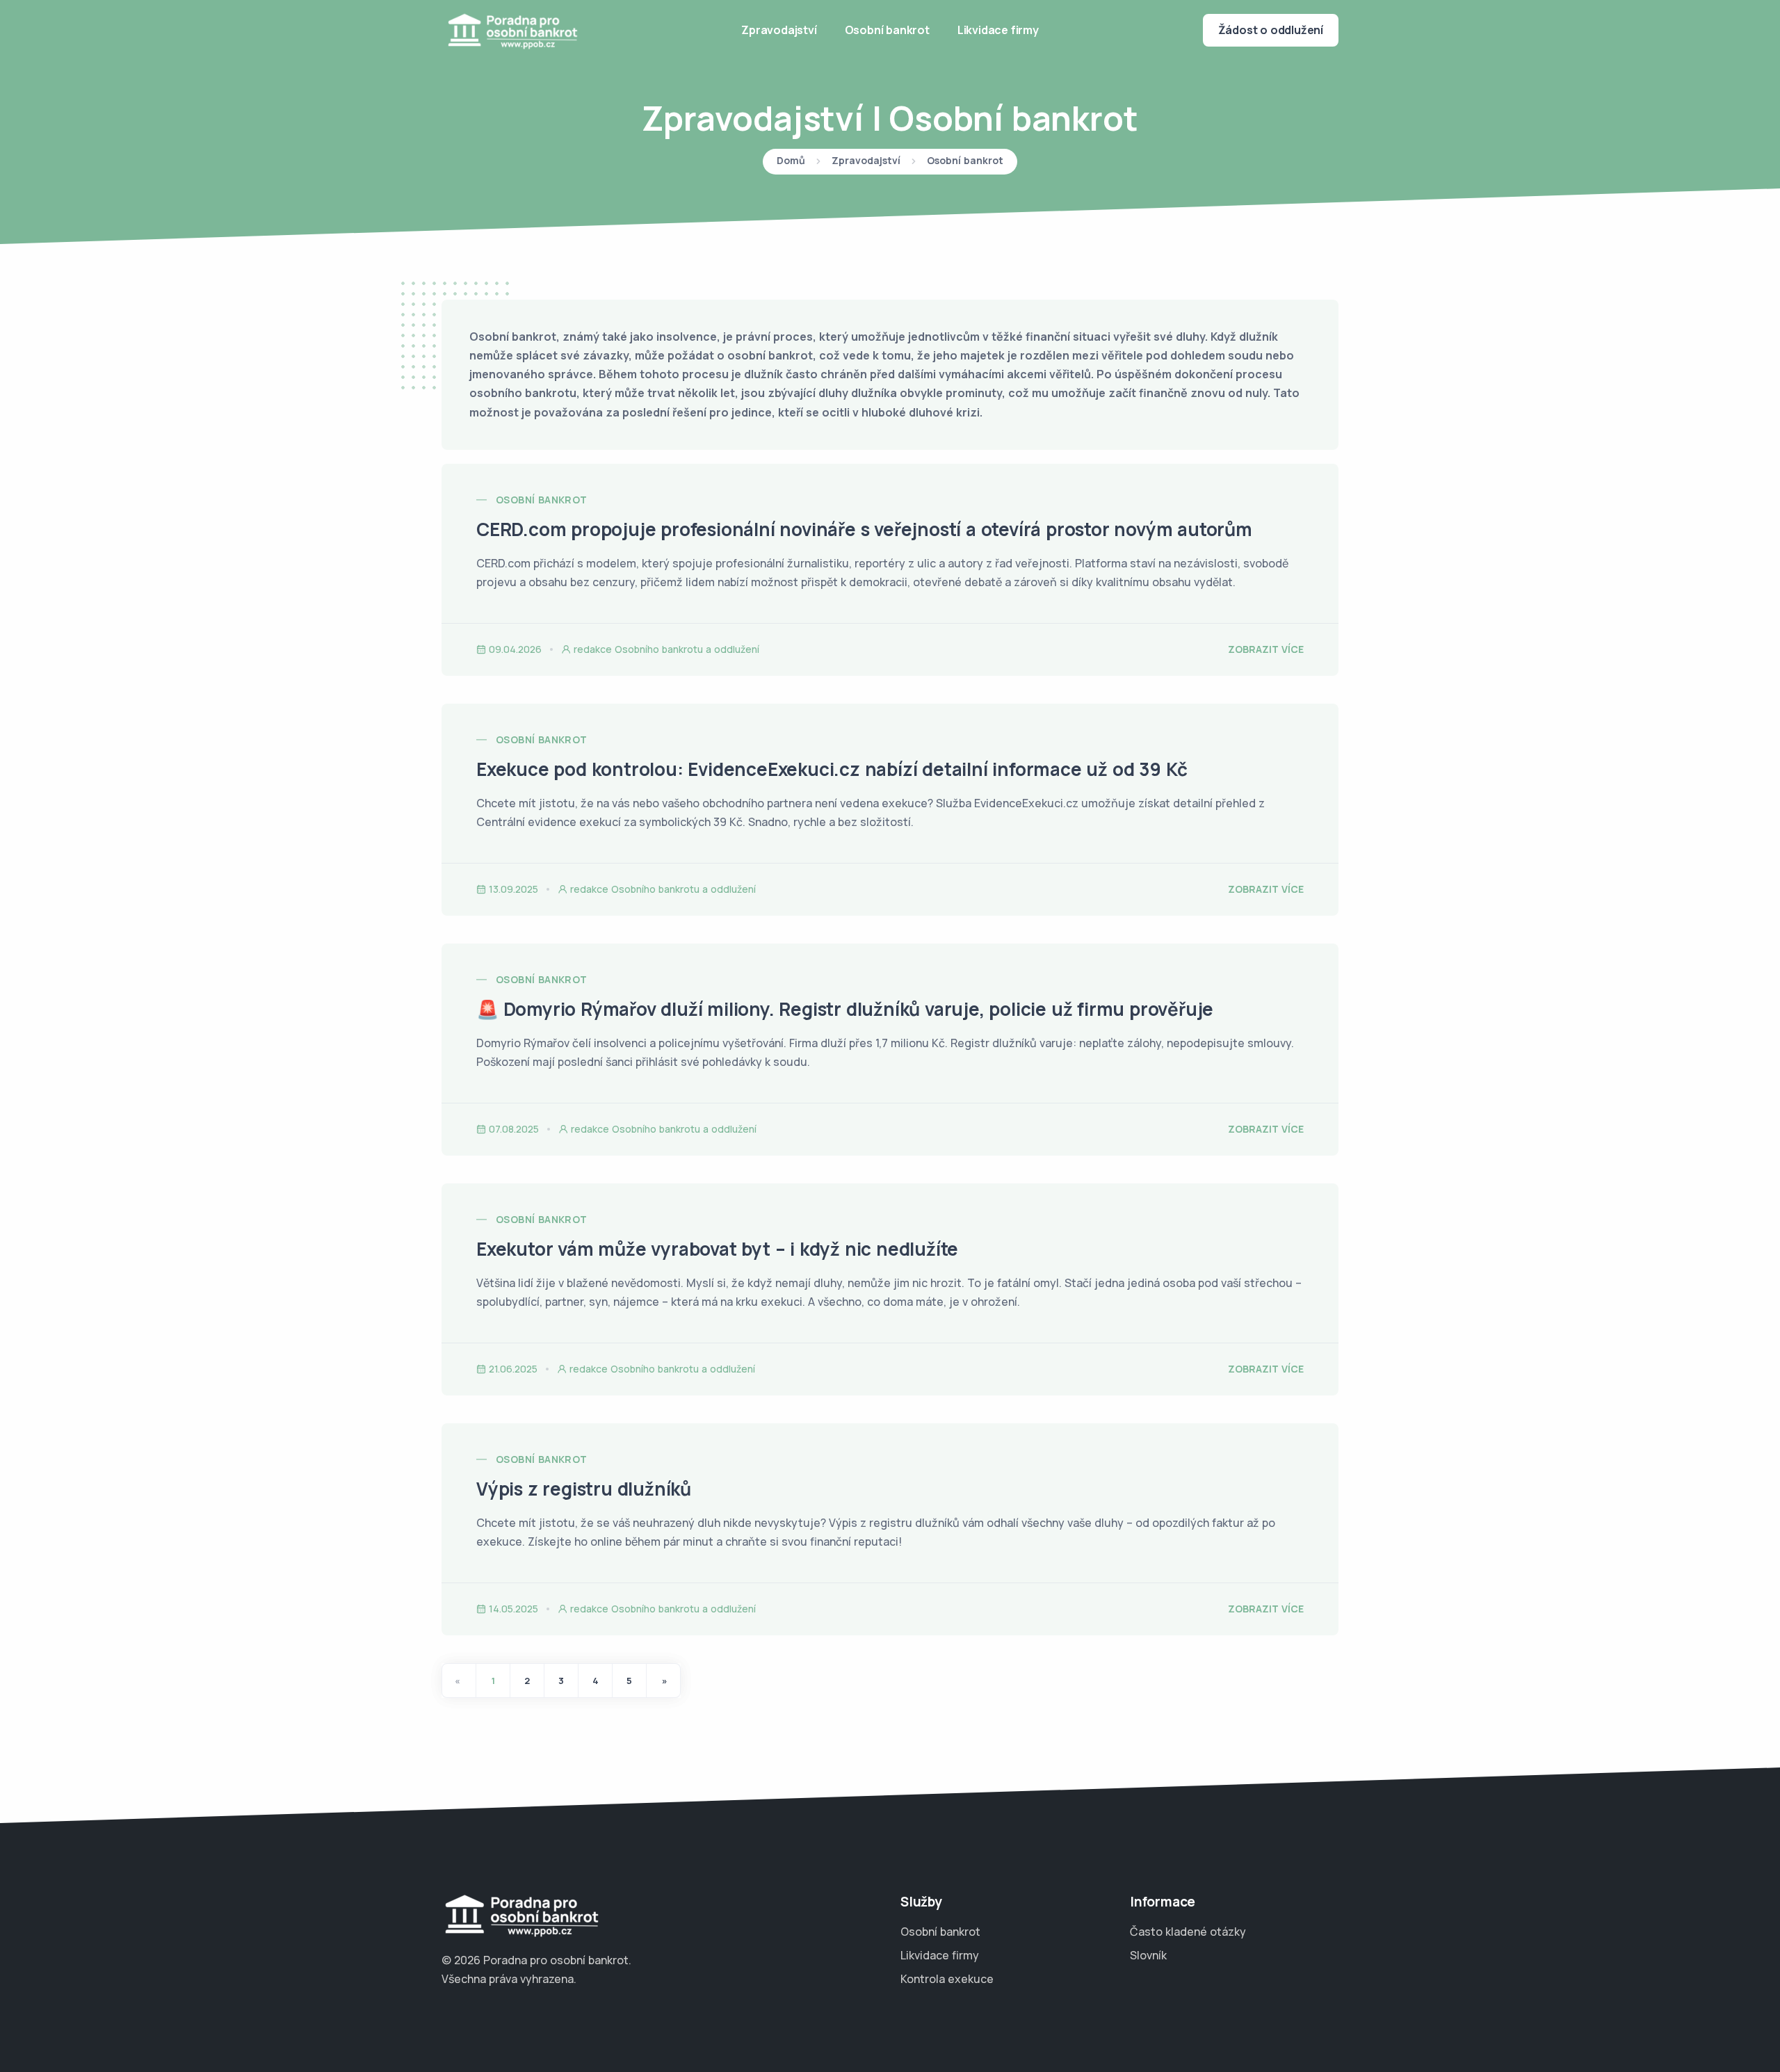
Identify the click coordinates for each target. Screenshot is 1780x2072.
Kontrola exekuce (947, 1979)
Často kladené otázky (1188, 1932)
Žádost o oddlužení (1271, 30)
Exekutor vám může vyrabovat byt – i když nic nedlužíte (717, 1249)
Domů (791, 161)
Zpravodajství (779, 30)
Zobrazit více (1266, 649)
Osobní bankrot (887, 30)
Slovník (1148, 1955)
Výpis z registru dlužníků (584, 1489)
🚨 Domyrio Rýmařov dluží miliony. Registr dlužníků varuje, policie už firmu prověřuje (845, 1009)
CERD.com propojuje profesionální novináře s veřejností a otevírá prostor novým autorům (864, 529)
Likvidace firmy (998, 30)
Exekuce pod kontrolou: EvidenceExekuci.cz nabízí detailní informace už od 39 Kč (832, 769)
